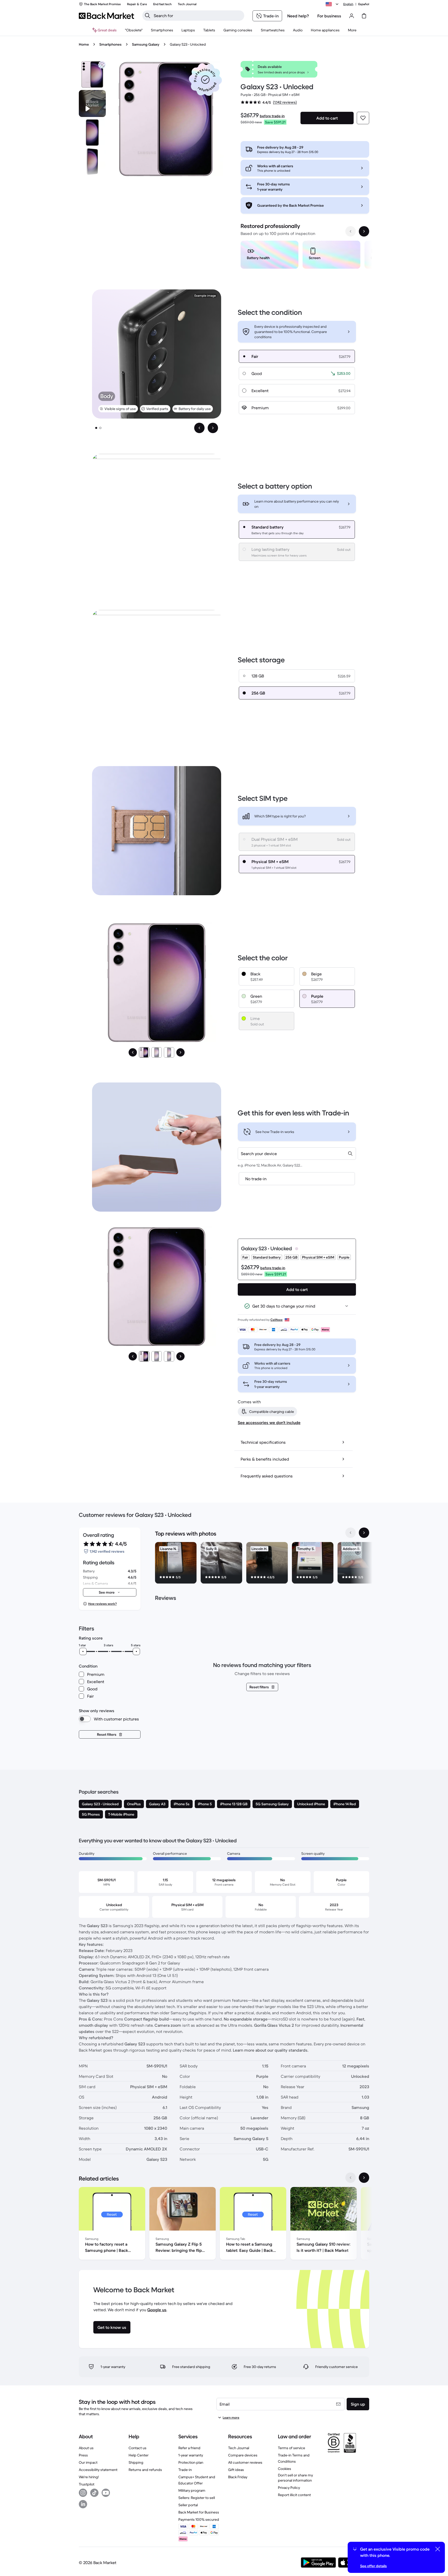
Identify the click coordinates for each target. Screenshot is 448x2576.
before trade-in (272, 116)
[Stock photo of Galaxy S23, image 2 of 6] (92, 133)
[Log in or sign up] (352, 16)
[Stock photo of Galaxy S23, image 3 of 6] (92, 162)
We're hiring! (89, 2477)
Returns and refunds (145, 2470)
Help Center (139, 2455)
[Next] (180, 1052)
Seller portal (188, 2505)
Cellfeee (276, 1320)
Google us (157, 2310)
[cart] (364, 16)
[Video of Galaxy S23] (92, 103)
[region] (305, 256)
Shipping (136, 2462)
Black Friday (238, 2477)
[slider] (83, 1651)
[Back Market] (106, 16)
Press (83, 2455)
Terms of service (292, 2448)
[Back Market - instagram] (83, 2493)
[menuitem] (162, 30)
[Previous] (133, 1052)
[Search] (148, 16)
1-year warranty (191, 2455)
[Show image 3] (169, 1052)
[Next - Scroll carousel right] (364, 231)
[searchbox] (197, 16)
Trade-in (185, 2470)
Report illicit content (294, 2495)
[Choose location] (333, 4)
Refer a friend (189, 2448)
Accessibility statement (98, 2470)
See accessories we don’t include (269, 1422)
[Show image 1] (96, 428)
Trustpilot (87, 2484)
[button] (205, 80)
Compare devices (243, 2455)
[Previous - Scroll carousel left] (351, 231)
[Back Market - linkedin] (83, 2504)
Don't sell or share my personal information (295, 2478)
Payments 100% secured (199, 2519)
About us (86, 2448)
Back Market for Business (199, 2512)
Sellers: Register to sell (197, 2498)
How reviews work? (102, 1604)
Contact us (138, 2448)
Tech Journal (239, 2448)
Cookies (285, 2469)
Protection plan (191, 2462)
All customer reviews (245, 2462)
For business (329, 16)
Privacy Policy (289, 2488)
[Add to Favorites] (363, 118)
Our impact (88, 2462)
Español (364, 4)
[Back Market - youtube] (106, 2493)
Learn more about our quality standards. (271, 2050)
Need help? (298, 16)
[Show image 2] (100, 428)
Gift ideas (236, 2470)
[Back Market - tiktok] (94, 2493)
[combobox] (297, 1154)
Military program (192, 2490)
